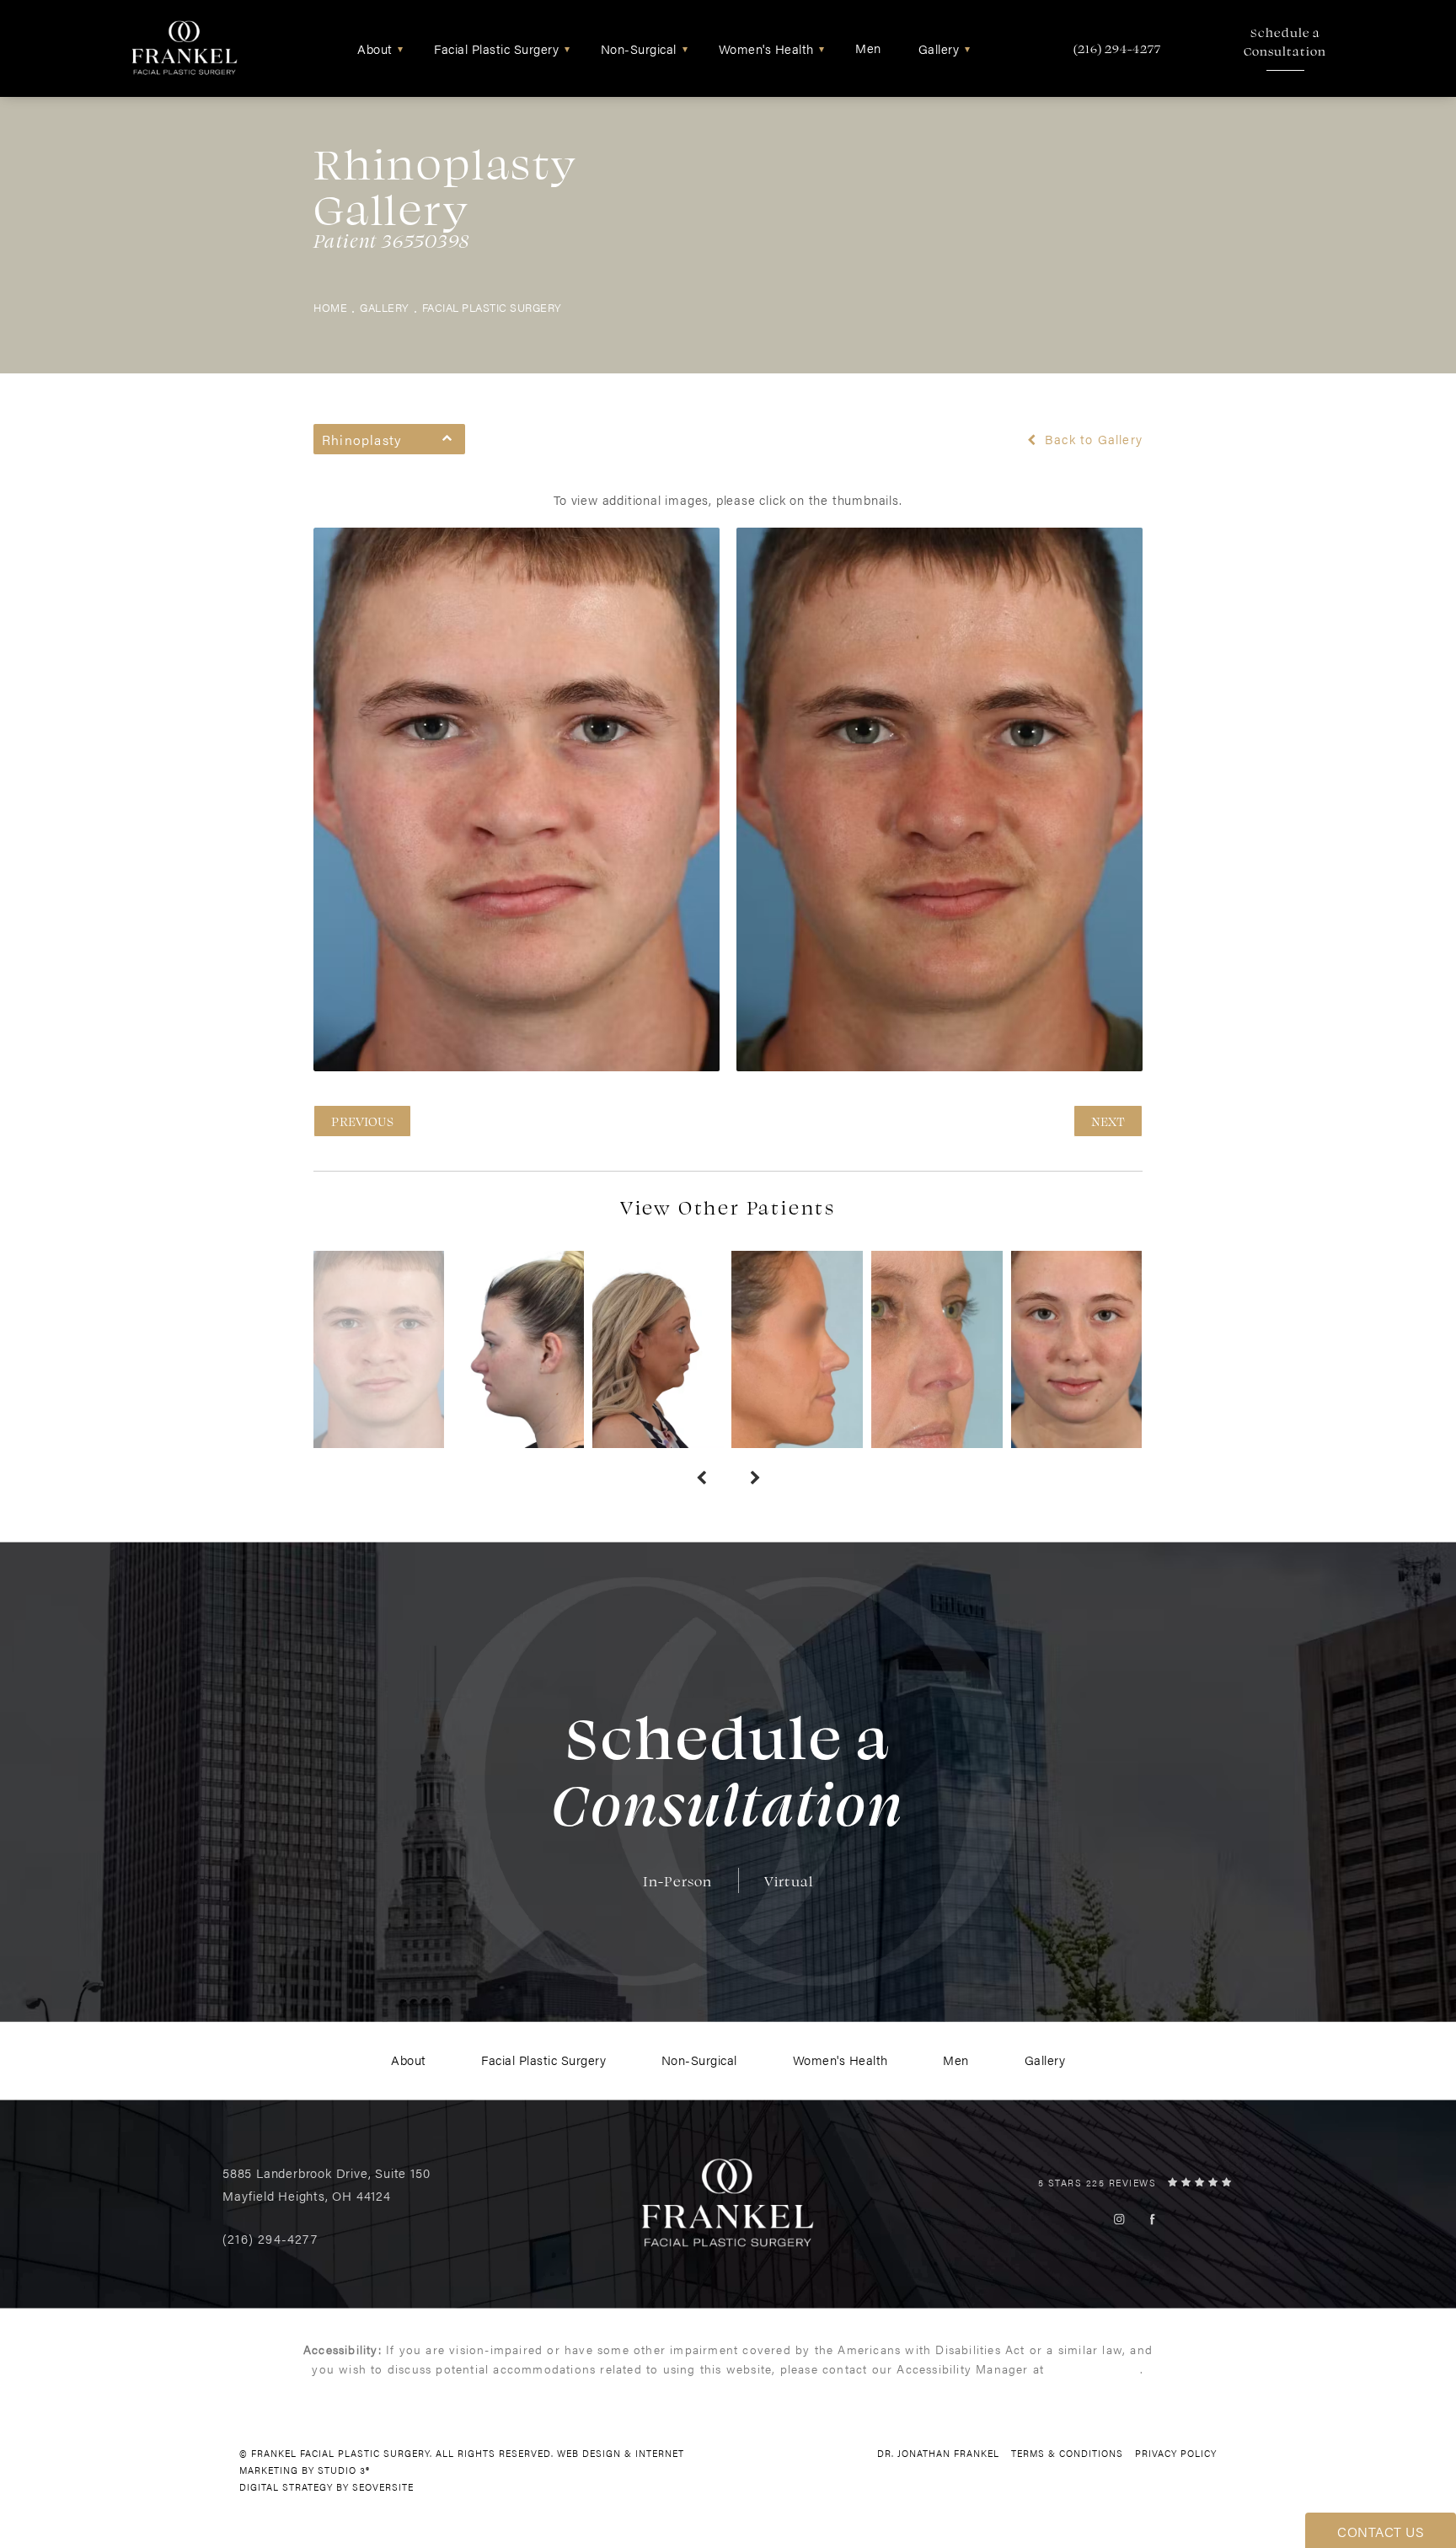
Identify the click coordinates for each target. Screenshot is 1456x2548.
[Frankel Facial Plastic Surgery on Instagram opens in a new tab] (1119, 2219)
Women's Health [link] (766, 48)
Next (1108, 1121)
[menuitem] (377, 48)
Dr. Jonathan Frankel (938, 2453)
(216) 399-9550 (1094, 2368)
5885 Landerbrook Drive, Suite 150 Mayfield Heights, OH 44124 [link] (326, 2184)
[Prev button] (701, 1478)
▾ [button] (401, 48)
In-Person (678, 1881)
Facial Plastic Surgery (492, 308)
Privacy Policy (1176, 2453)
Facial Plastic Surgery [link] (496, 48)
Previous (362, 1121)
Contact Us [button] (1381, 2532)
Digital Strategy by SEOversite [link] (327, 2487)
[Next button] (755, 1478)
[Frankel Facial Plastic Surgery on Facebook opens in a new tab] (1152, 2219)
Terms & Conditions (1067, 2453)
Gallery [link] (939, 48)
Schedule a (1285, 42)
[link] (1117, 48)
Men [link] (868, 48)
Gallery (385, 308)
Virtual (789, 1881)
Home (330, 308)
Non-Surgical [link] (639, 48)
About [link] (375, 48)
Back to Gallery (1092, 439)
